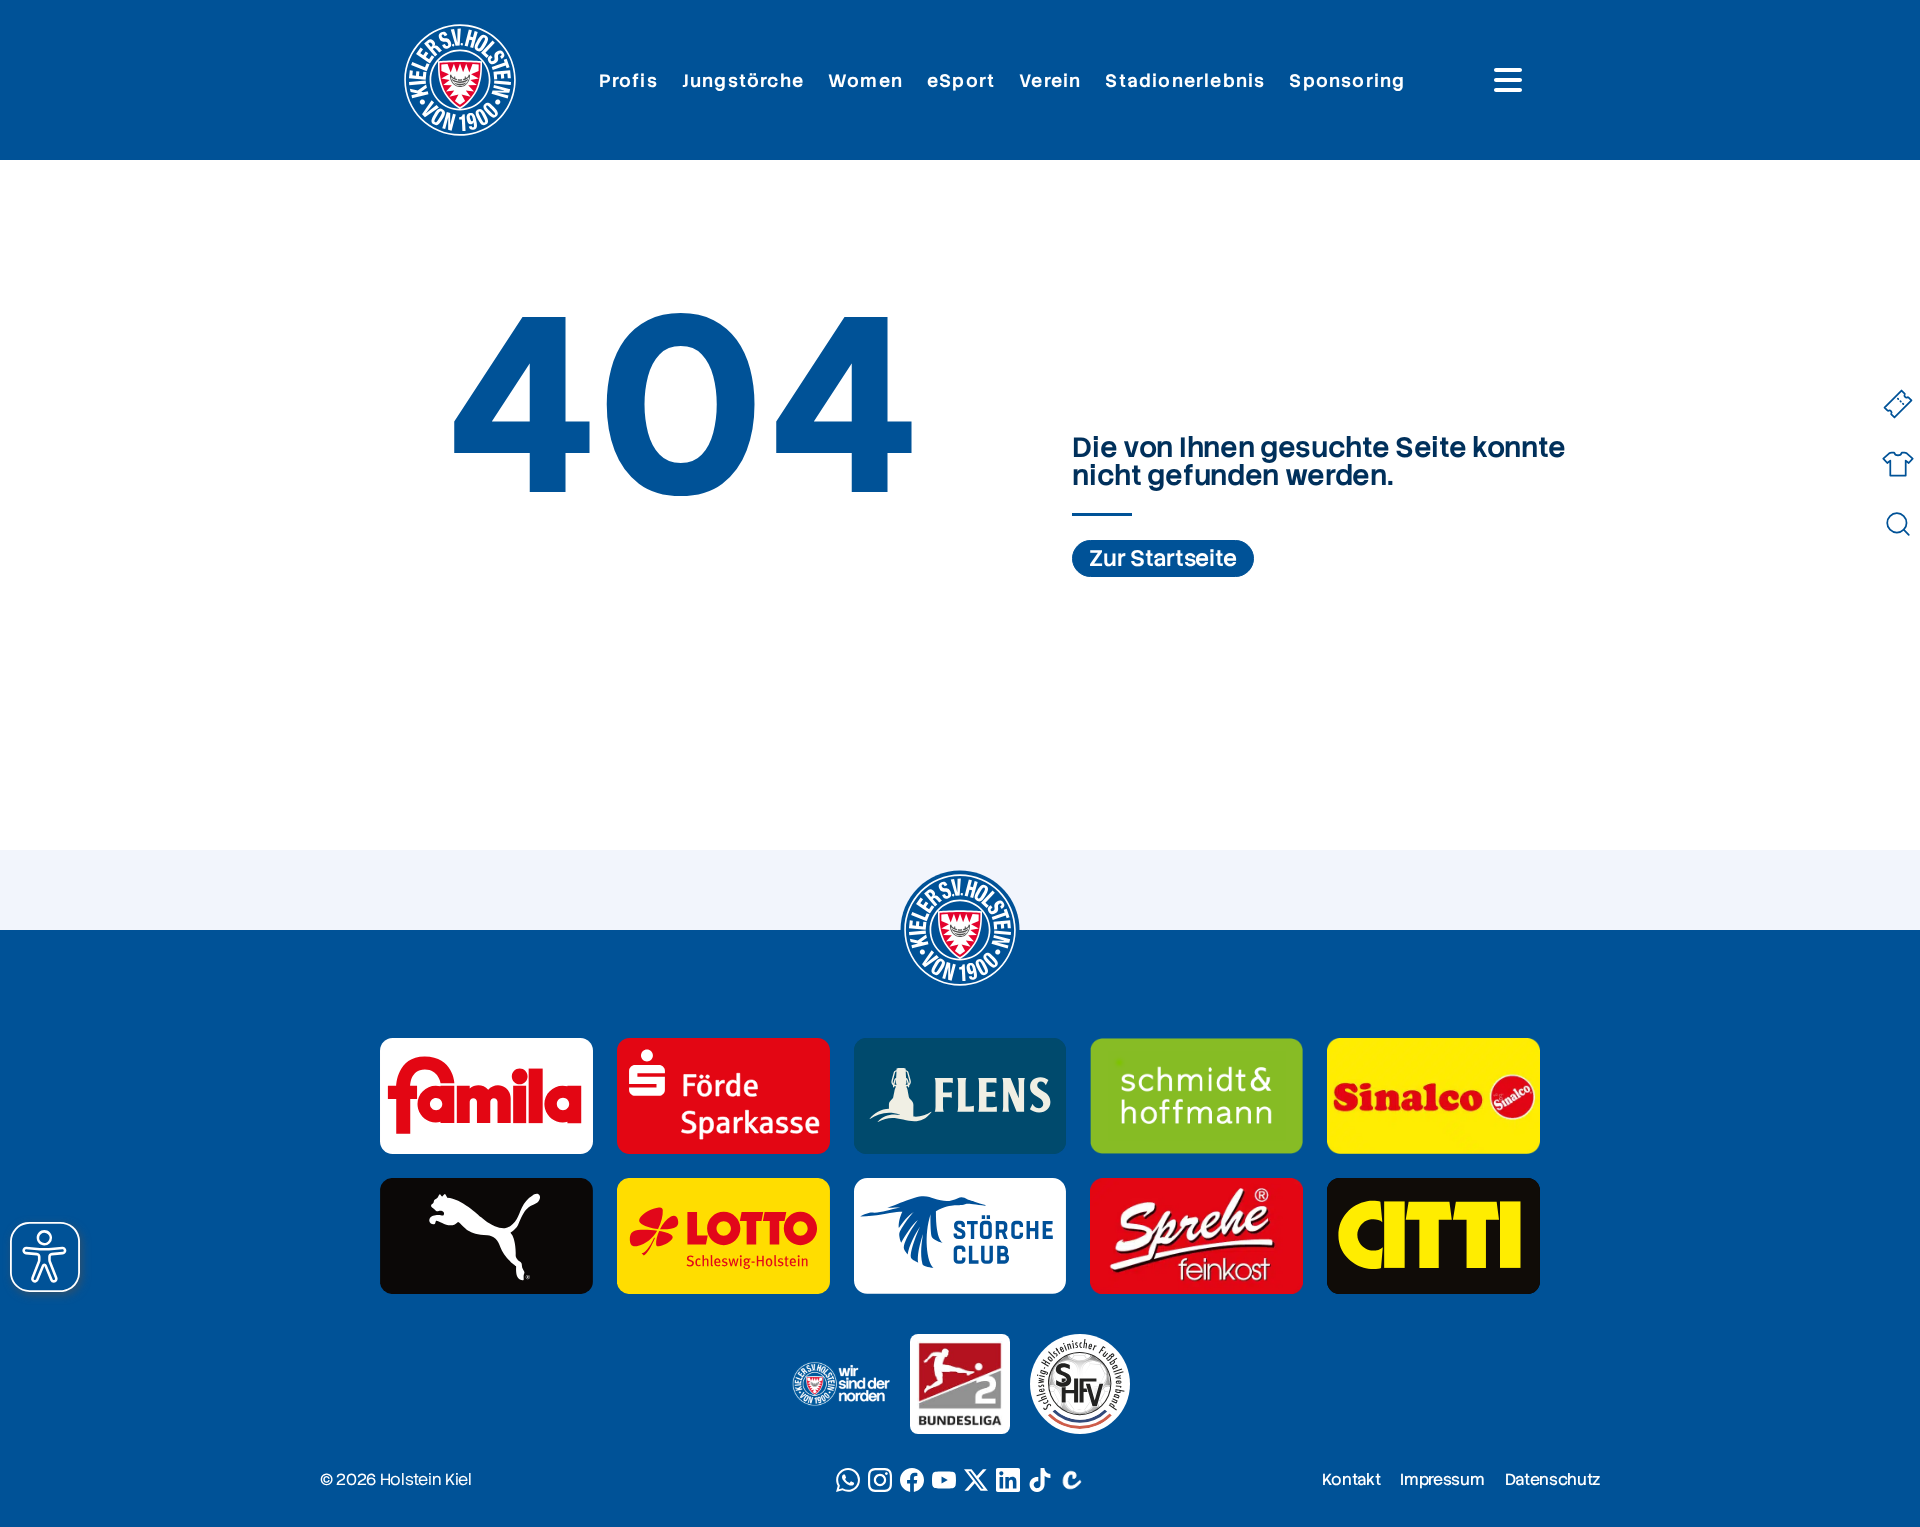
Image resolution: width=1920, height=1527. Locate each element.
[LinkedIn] (1008, 1480)
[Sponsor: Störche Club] (960, 1236)
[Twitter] (976, 1480)
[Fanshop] (1897, 464)
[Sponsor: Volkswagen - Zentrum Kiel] (1196, 1096)
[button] (45, 1257)
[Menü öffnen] (1508, 80)
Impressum (1442, 1479)
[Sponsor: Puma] (486, 1236)
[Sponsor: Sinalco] (1433, 1096)
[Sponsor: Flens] (960, 1096)
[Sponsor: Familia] (486, 1096)
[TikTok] (1040, 1480)
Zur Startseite (1163, 558)
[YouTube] (944, 1480)
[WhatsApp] (848, 1480)
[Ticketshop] (1897, 404)
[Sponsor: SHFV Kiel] (1080, 1384)
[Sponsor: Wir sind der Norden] (840, 1384)
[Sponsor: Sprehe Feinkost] (1196, 1236)
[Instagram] (880, 1480)
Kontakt (1351, 1479)
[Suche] (1897, 524)
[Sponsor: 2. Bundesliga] (960, 1384)
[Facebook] (912, 1480)
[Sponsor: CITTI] (1433, 1236)
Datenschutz (1552, 1479)
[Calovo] (1072, 1480)
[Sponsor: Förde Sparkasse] (723, 1096)
